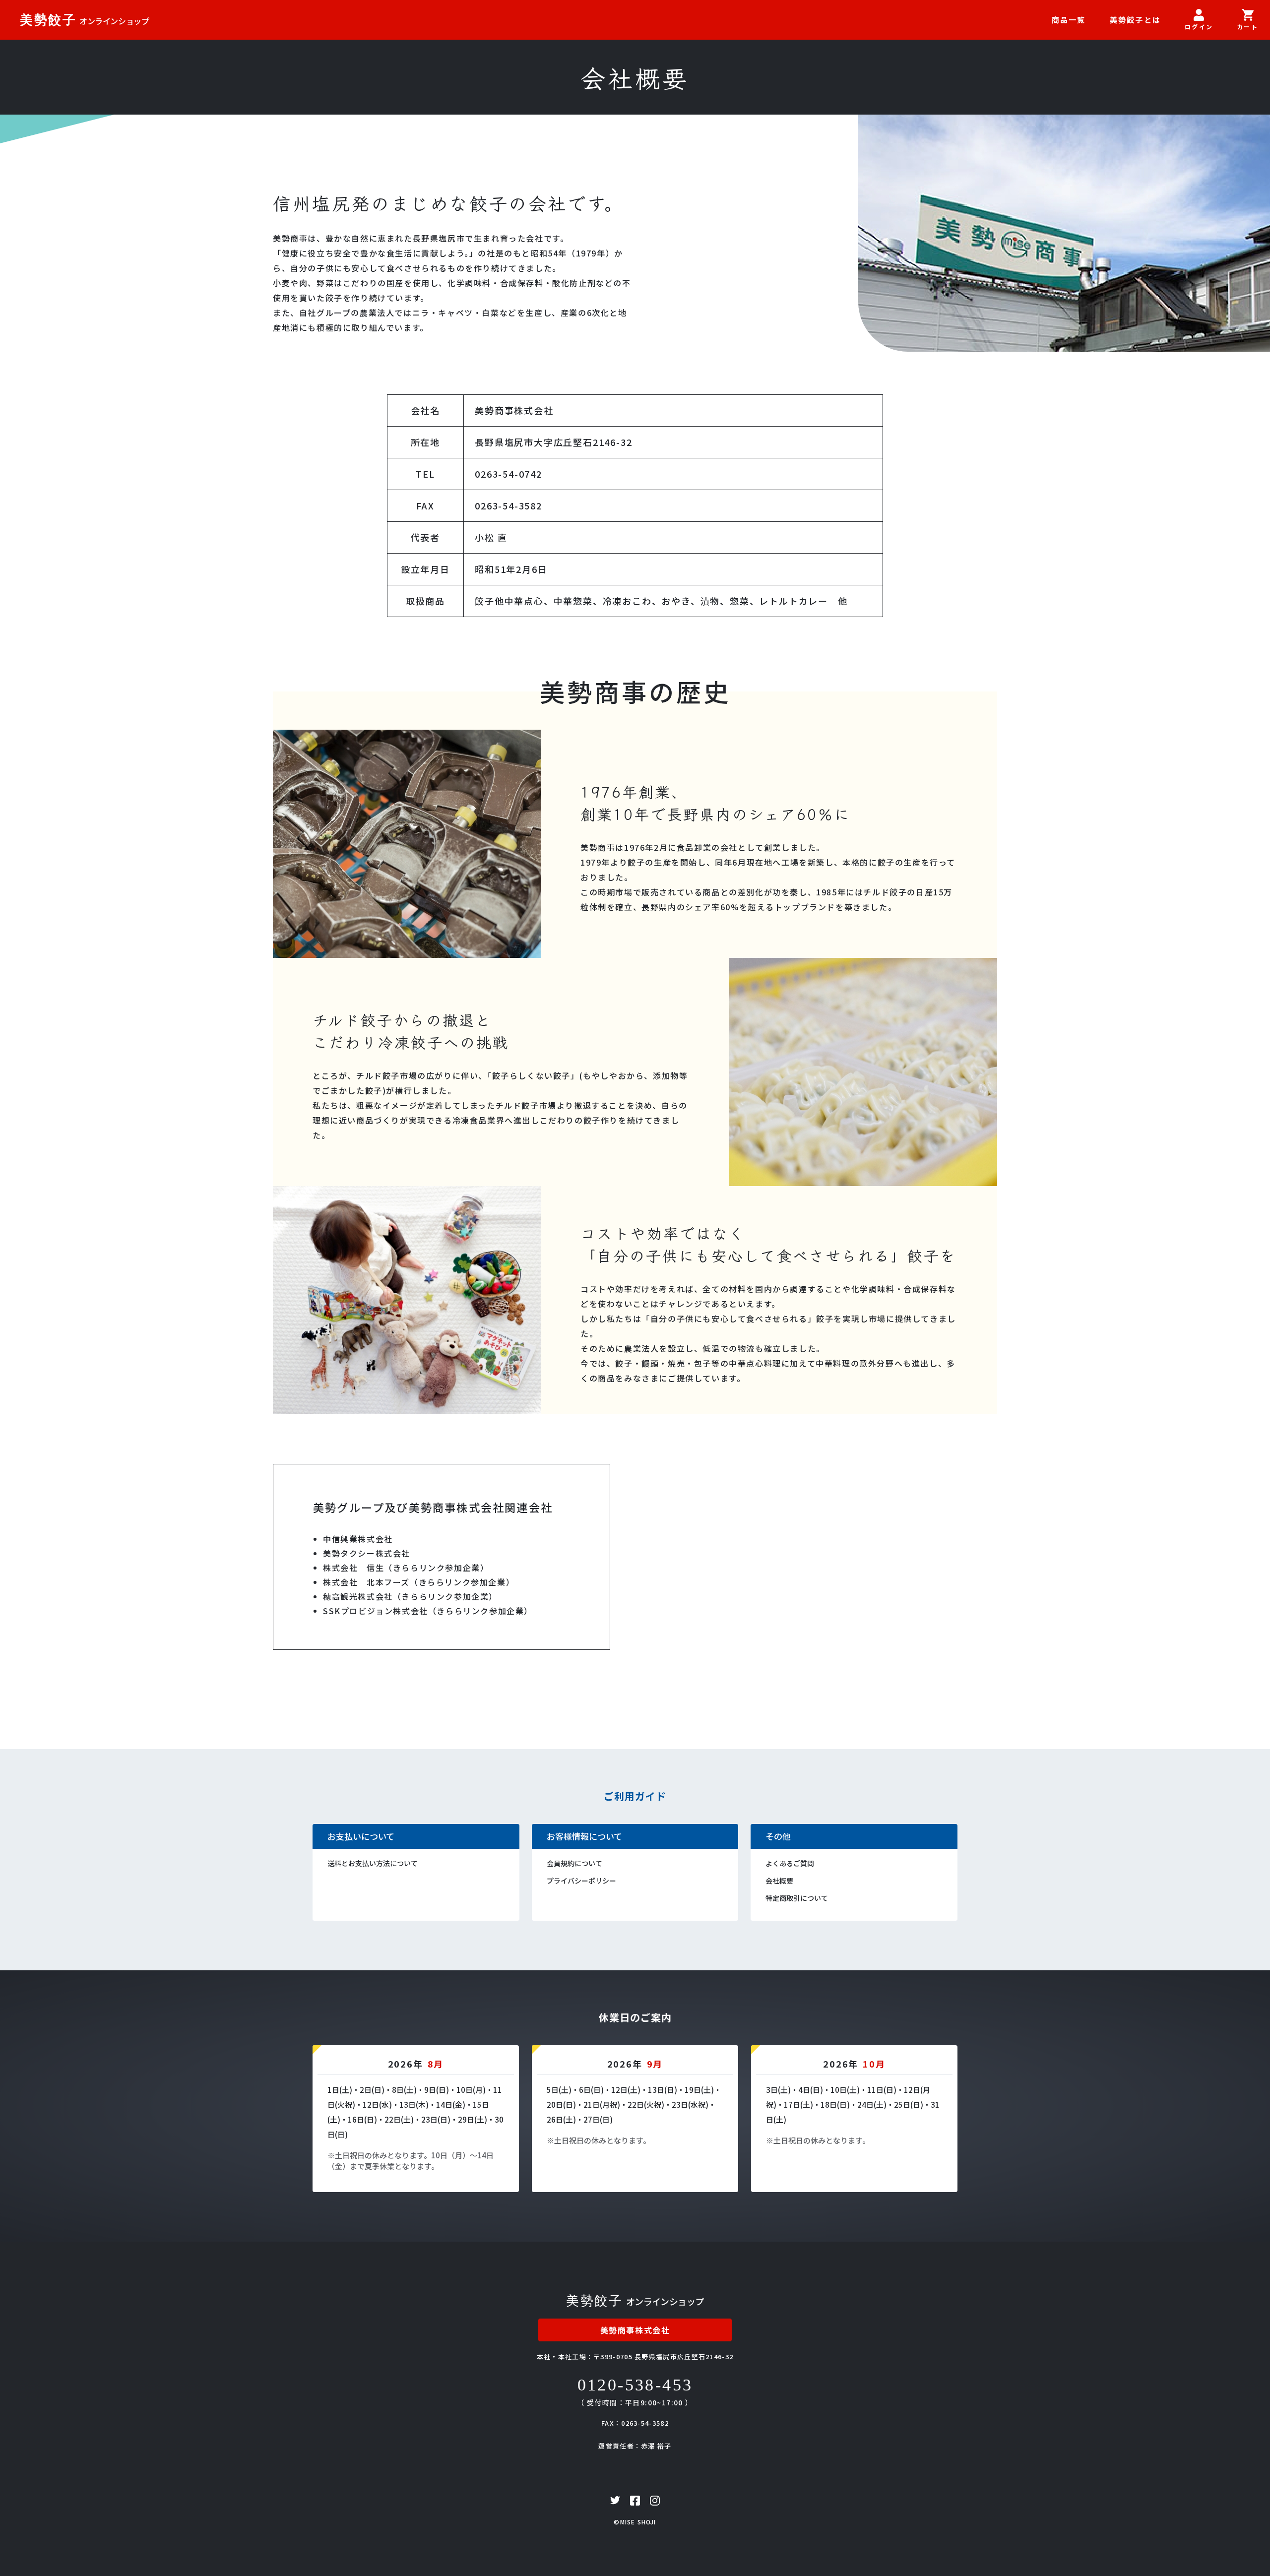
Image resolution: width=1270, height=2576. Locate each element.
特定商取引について (797, 1898)
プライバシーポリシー (581, 1881)
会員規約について (574, 1863)
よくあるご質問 (790, 1863)
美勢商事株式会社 (635, 2330)
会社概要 (779, 1881)
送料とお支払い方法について (373, 1863)
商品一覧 (1069, 20)
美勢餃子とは (1136, 20)
